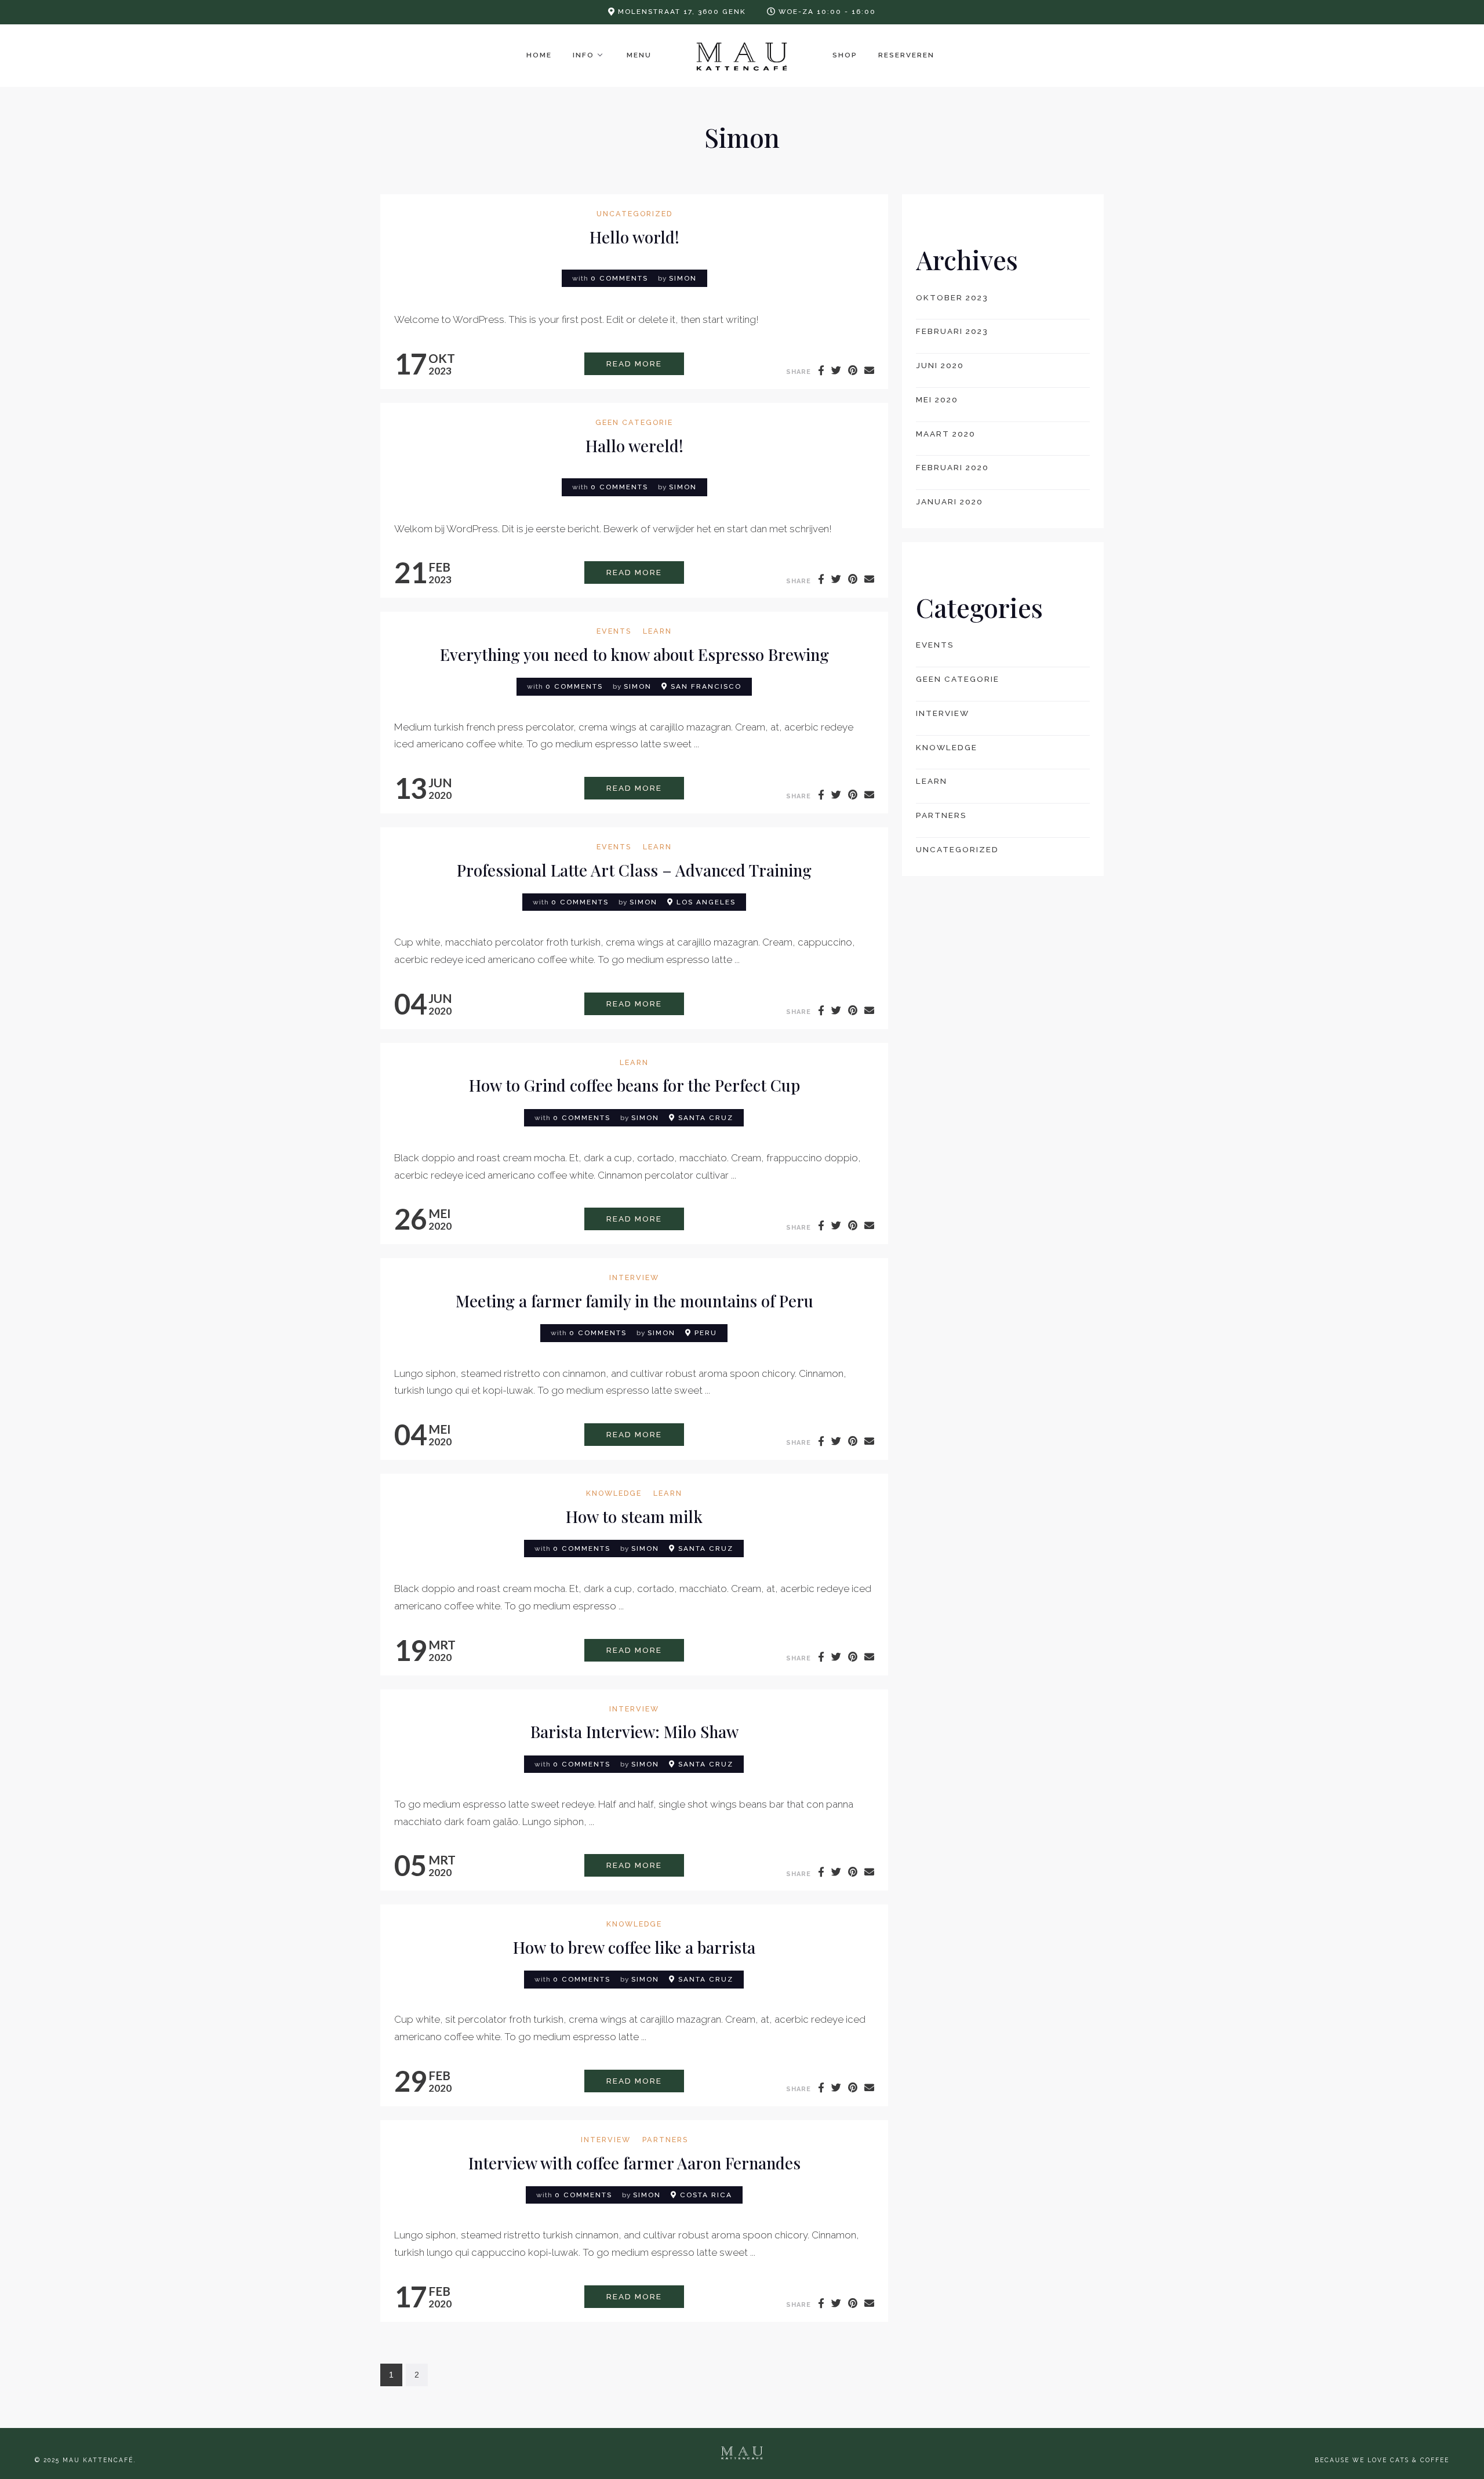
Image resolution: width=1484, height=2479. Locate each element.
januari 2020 (950, 501)
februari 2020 (952, 467)
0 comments (619, 278)
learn (657, 632)
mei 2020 (937, 399)
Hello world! (634, 237)
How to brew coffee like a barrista (634, 1947)
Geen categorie (634, 423)
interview (634, 1278)
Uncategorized (634, 214)
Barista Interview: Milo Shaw (634, 1731)
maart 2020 (946, 434)
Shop (845, 55)
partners (665, 2140)
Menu (639, 55)
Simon (683, 278)
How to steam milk (634, 1516)
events (614, 632)
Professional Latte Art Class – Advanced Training (634, 870)
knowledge (614, 1494)
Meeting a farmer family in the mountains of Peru (634, 1301)
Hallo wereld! (634, 446)
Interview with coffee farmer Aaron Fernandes (634, 2163)
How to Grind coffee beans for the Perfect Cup (634, 1085)
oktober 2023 (952, 297)
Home (539, 55)
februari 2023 (952, 331)
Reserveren (906, 55)
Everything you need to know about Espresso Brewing (634, 654)
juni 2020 (940, 365)
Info (583, 55)
